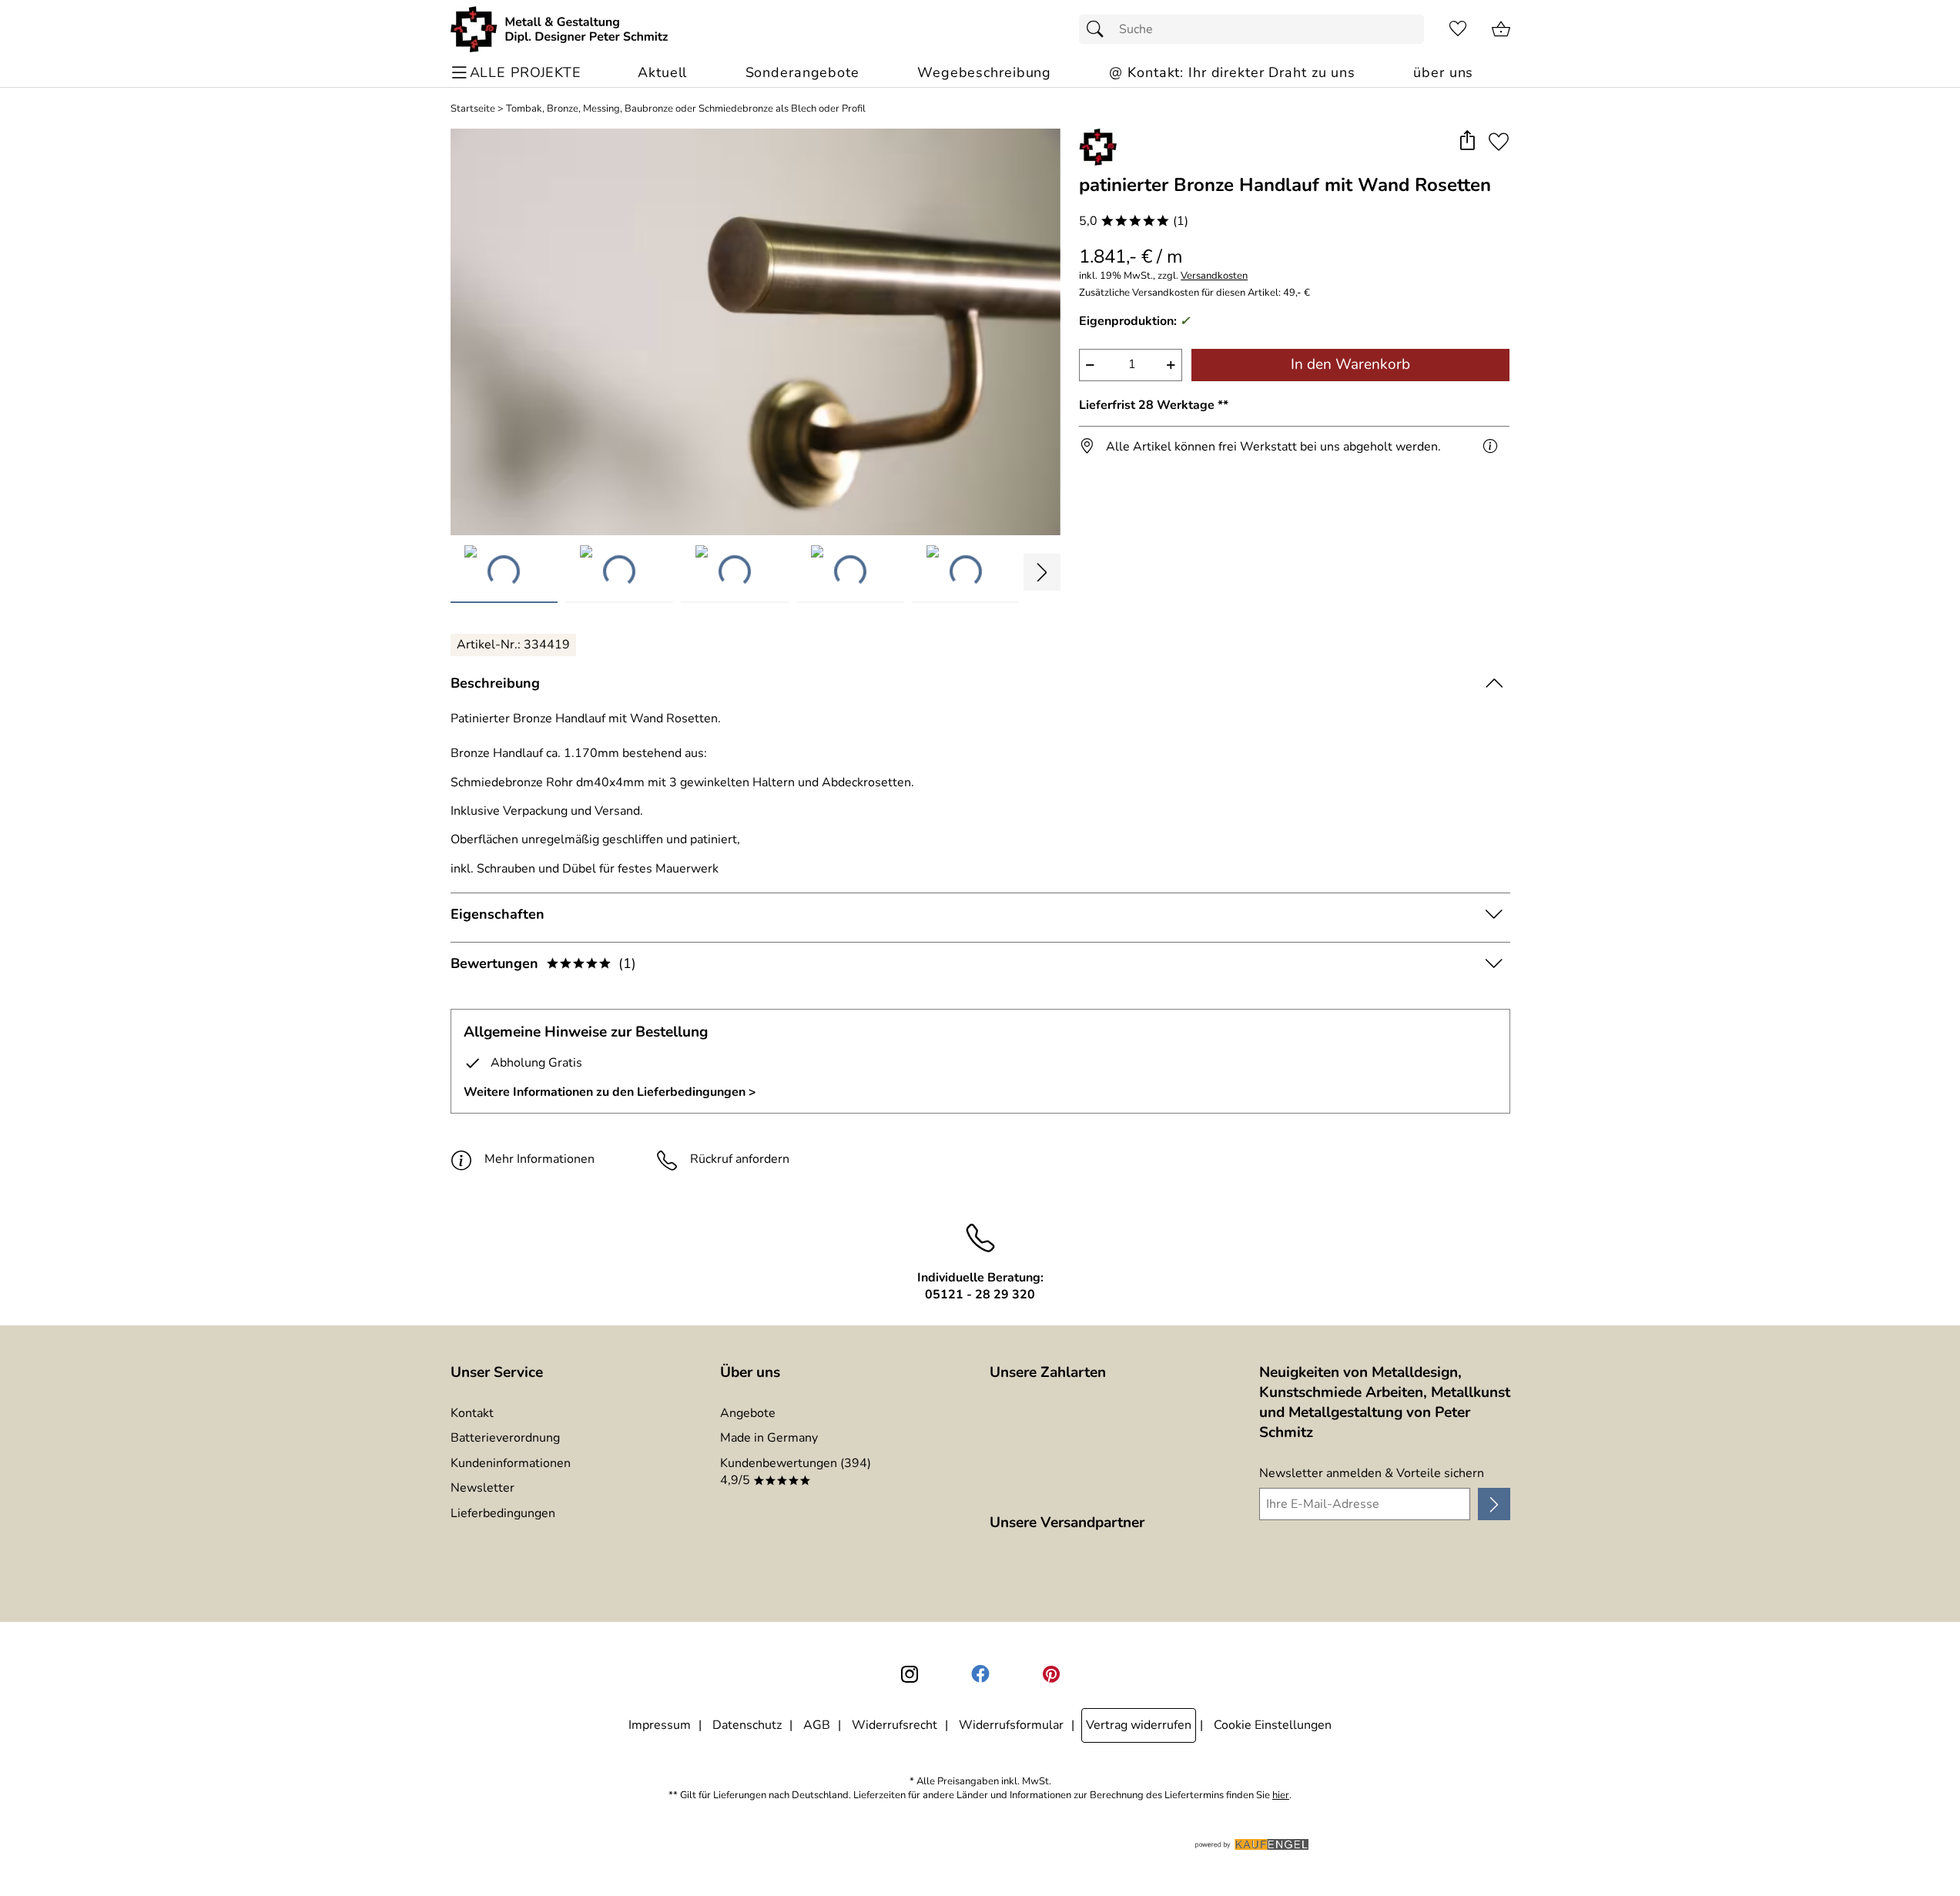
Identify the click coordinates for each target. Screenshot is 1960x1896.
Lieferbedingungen (503, 1513)
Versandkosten (1214, 276)
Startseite (473, 109)
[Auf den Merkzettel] (1499, 141)
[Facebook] (980, 1674)
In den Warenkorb (1350, 364)
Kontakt (472, 1413)
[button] (1467, 141)
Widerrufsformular (1011, 1725)
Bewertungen (543, 963)
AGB (817, 1725)
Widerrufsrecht (895, 1725)
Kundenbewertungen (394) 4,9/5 (796, 1472)
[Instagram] (910, 1674)
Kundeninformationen (511, 1463)
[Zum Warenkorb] (1501, 29)
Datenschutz (747, 1725)
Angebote (748, 1413)
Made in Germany (769, 1438)
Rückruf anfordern (740, 1159)
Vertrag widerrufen (1139, 1725)
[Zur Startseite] (560, 29)
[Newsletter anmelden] (1494, 1504)
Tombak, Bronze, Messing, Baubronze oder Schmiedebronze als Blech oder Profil (686, 109)
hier (1281, 1796)
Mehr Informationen (539, 1159)
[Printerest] (1051, 1674)
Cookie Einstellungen (1273, 1725)
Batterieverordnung (505, 1438)
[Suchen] (1099, 29)
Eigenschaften (498, 914)
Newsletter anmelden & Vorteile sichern (1372, 1473)
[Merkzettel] (1458, 29)
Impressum (660, 1725)
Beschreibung (495, 683)
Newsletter (482, 1488)
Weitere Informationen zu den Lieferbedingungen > (610, 1092)
